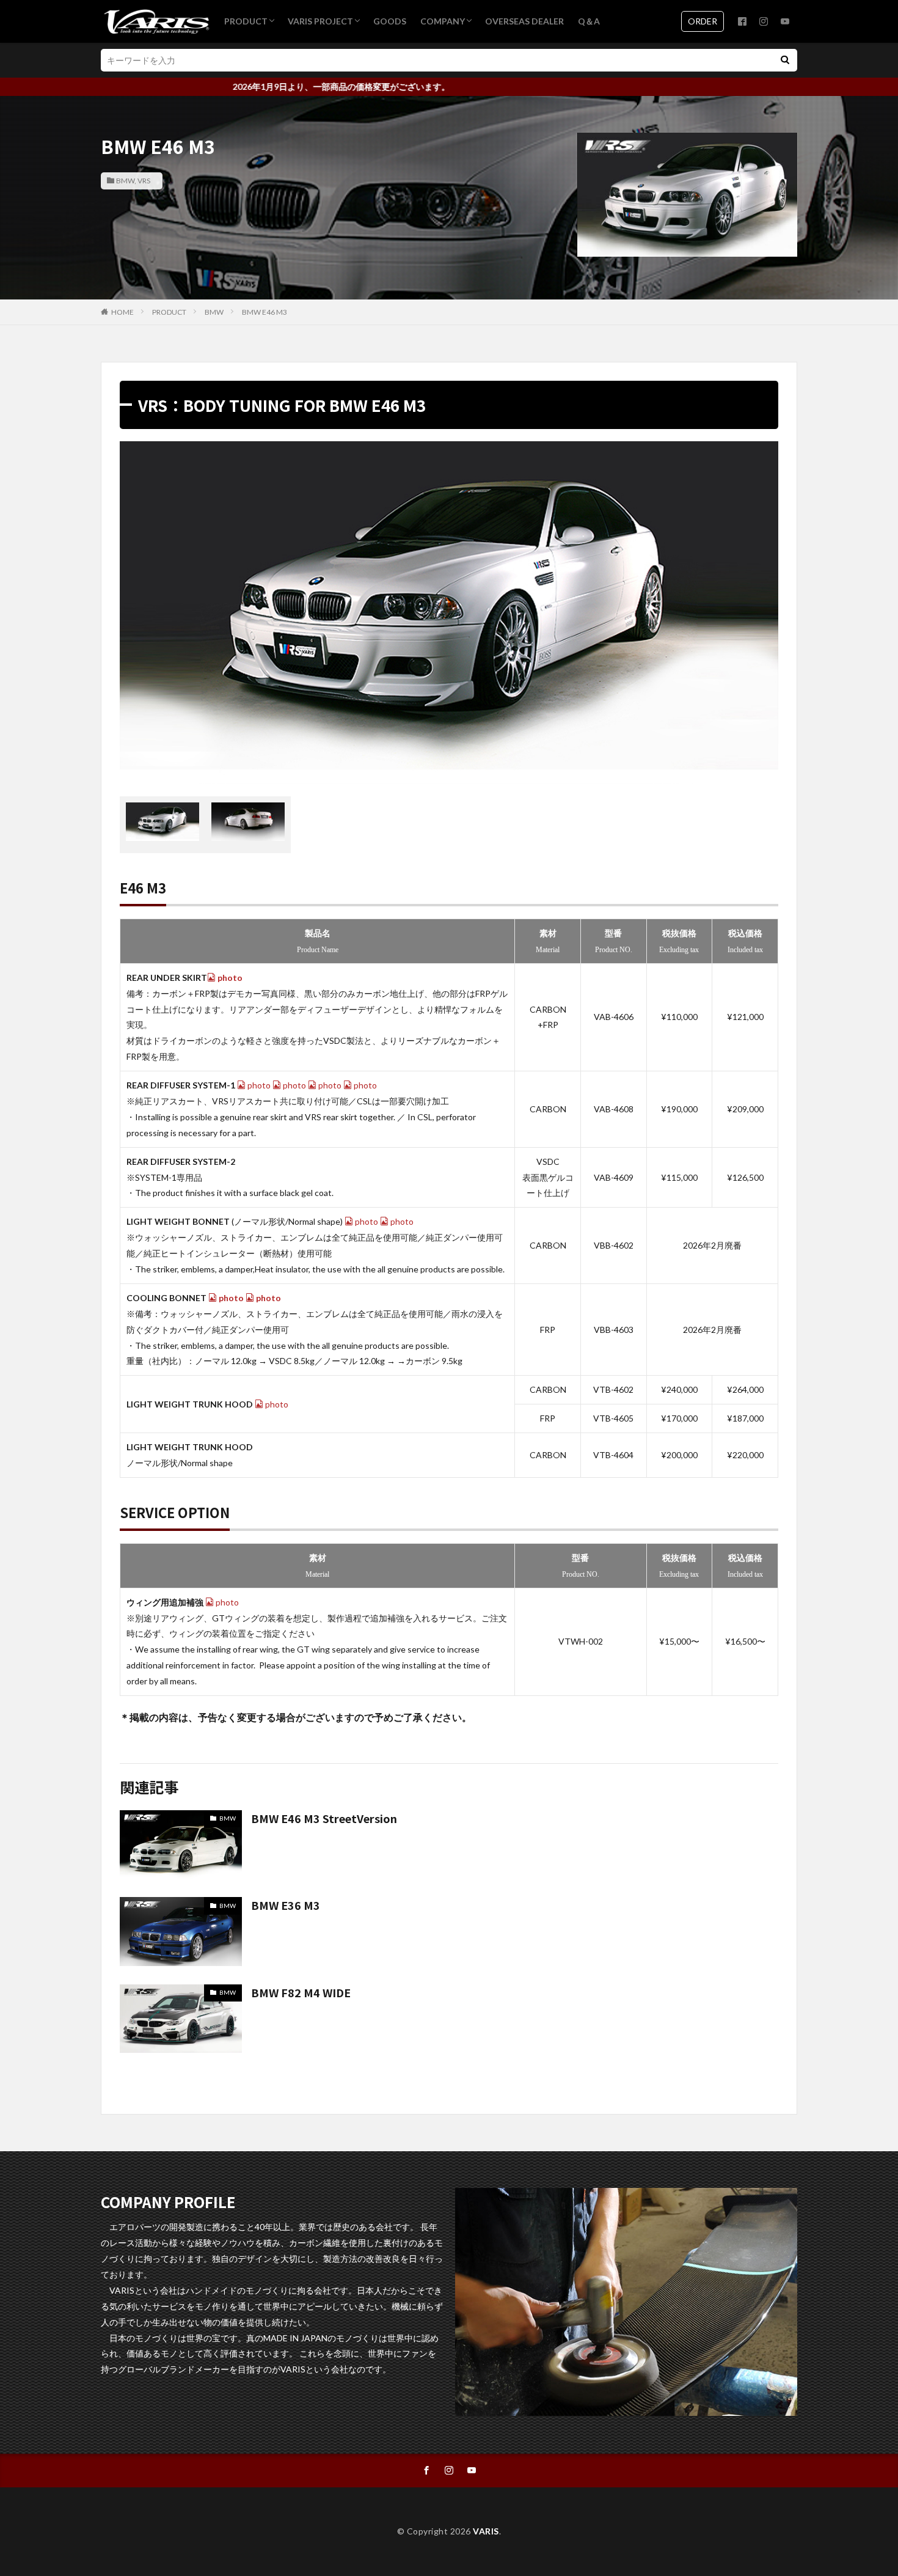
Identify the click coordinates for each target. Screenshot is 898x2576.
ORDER (703, 21)
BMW (125, 181)
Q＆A (589, 21)
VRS (144, 181)
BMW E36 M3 (286, 1905)
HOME (122, 312)
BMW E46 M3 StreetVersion (324, 1818)
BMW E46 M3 (265, 312)
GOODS (390, 21)
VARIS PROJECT (320, 21)
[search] (785, 60)
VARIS (486, 2531)
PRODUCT (246, 21)
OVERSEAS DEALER (524, 21)
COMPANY (443, 21)
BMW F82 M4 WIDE (301, 1992)
